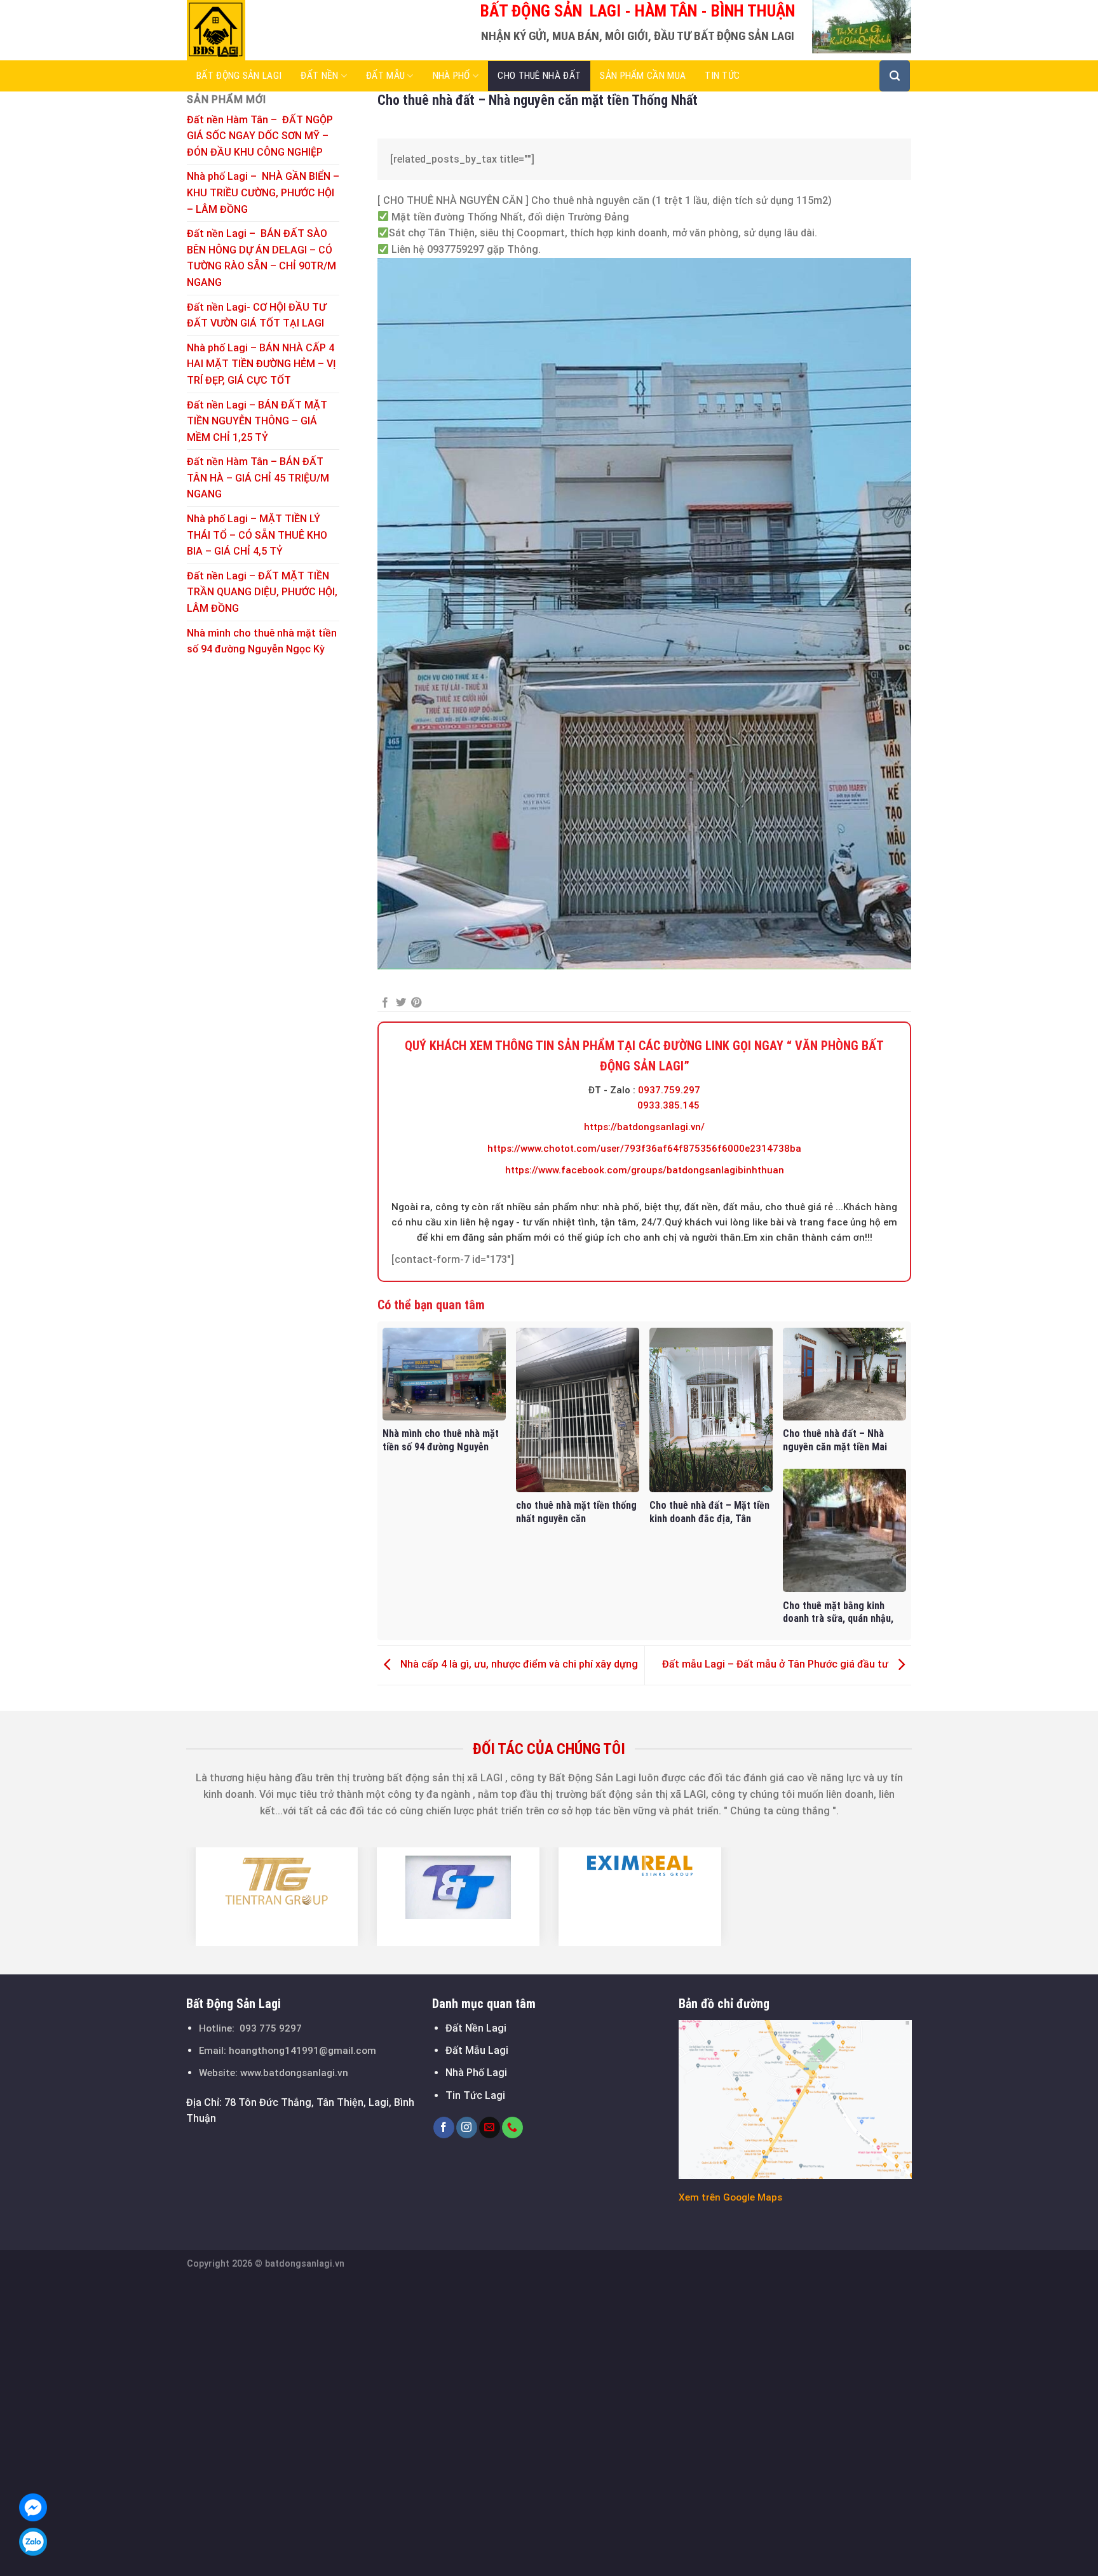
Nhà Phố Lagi (476, 2073)
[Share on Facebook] (385, 1003)
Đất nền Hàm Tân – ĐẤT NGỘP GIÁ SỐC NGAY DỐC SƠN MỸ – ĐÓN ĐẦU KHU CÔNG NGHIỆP (260, 136)
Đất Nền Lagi (476, 2028)
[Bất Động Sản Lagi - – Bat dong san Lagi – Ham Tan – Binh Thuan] (250, 30)
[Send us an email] (490, 2128)
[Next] (919, 1896)
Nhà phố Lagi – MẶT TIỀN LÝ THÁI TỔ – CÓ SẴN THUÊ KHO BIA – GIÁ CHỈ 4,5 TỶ (257, 535)
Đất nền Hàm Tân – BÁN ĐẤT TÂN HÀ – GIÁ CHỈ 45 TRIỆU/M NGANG (258, 478)
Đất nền (319, 76)
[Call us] (512, 2128)
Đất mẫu (385, 76)
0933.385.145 (668, 1105)
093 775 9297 (271, 2028)
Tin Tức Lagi (475, 2095)
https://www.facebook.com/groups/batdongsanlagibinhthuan (645, 1170)
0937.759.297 (669, 1090)
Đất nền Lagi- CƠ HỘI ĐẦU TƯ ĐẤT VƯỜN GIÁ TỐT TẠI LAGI (257, 315)
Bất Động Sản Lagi (239, 76)
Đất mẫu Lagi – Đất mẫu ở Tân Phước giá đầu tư (776, 1665)
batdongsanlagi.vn (305, 2264)
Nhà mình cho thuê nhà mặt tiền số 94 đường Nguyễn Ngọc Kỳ (262, 641)
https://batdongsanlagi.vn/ (644, 1127)
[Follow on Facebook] (444, 2128)
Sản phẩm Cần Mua (643, 76)
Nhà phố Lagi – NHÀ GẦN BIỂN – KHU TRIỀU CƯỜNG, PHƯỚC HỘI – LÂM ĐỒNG (263, 192)
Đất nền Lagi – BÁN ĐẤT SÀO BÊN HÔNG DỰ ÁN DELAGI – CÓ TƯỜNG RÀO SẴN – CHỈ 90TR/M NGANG (261, 258)
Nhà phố (451, 76)
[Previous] (179, 1896)
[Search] (895, 76)
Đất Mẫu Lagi (477, 2050)
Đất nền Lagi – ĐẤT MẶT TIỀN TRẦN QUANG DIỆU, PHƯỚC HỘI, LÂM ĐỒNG (262, 592)
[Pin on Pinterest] (416, 1003)
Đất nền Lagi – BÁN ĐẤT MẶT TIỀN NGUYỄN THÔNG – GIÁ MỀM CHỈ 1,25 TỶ (257, 421)
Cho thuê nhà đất (539, 76)
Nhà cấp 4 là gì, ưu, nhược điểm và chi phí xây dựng (518, 1665)
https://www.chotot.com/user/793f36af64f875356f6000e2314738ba (644, 1149)
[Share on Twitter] (401, 1003)
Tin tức (722, 76)
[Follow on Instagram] (467, 2128)
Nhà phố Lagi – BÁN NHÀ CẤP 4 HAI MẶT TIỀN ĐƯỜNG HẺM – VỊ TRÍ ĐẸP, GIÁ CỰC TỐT (261, 364)
